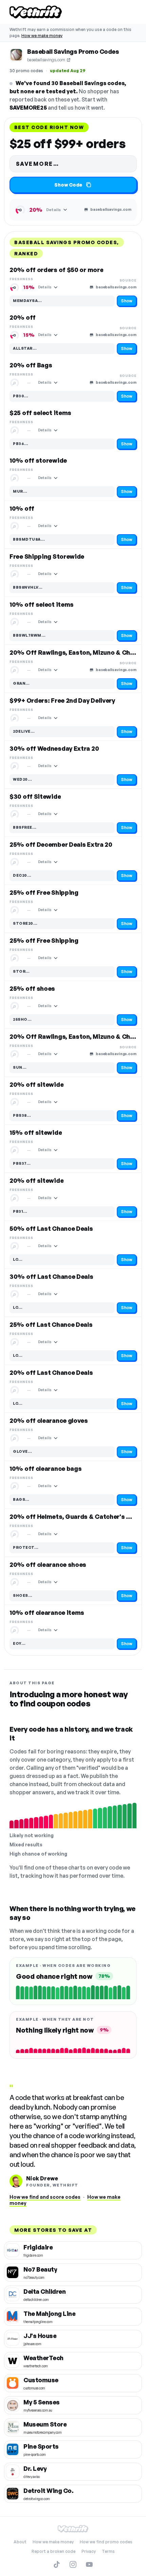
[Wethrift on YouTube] (89, 2564)
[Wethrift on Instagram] (73, 2564)
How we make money (42, 36)
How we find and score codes (45, 2197)
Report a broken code (53, 2551)
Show (127, 301)
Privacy (89, 2551)
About (20, 2542)
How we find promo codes (106, 2542)
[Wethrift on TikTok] (57, 2564)
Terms (108, 2551)
